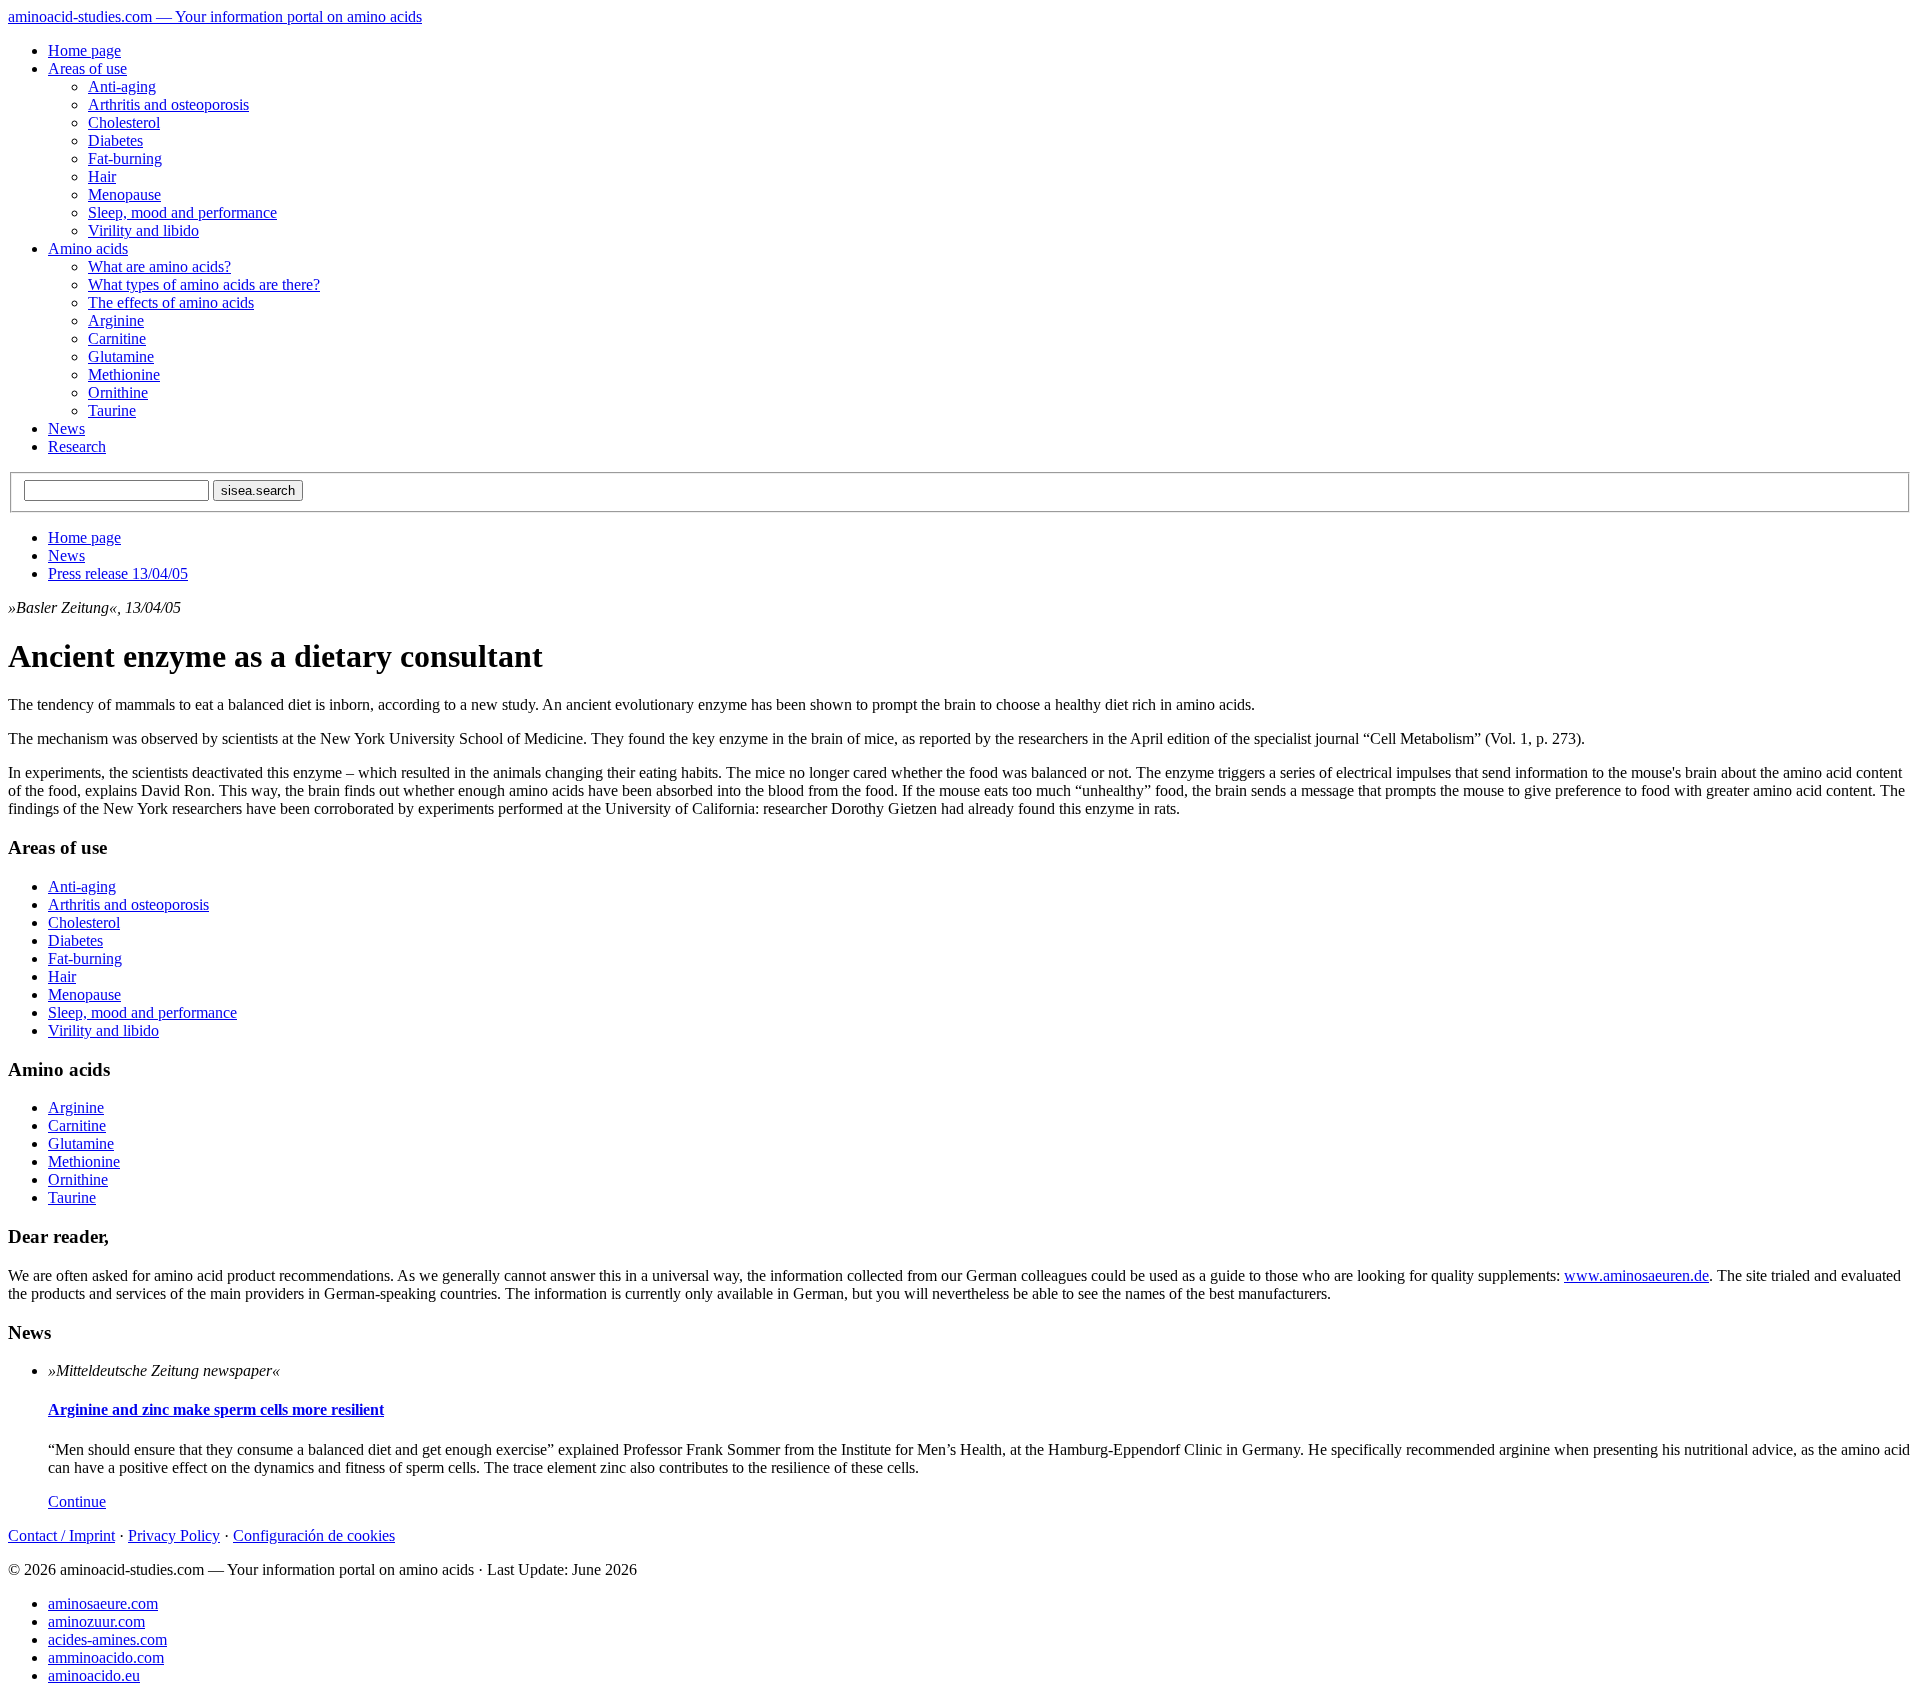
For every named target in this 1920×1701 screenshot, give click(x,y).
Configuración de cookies (314, 1535)
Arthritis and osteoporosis (168, 104)
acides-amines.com (107, 1639)
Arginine (116, 320)
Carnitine (117, 338)
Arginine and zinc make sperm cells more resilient (216, 1409)
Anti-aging (122, 86)
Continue (77, 1501)
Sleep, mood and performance (182, 212)
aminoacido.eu (94, 1675)
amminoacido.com (106, 1657)
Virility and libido (143, 230)
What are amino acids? (159, 266)
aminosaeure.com (103, 1603)
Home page (84, 50)
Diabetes (115, 140)
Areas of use (87, 68)
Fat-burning (125, 158)
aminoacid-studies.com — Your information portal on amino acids (215, 16)
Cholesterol (124, 122)
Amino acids (88, 248)
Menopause (124, 194)
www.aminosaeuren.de (1636, 1275)
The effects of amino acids (171, 302)
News (66, 428)
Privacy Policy (174, 1535)
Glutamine (121, 356)
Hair (102, 176)
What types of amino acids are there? (204, 284)
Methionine (124, 374)
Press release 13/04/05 (118, 573)
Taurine (112, 410)
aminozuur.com (96, 1621)
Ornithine (118, 392)
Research (77, 446)
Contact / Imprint (61, 1535)
